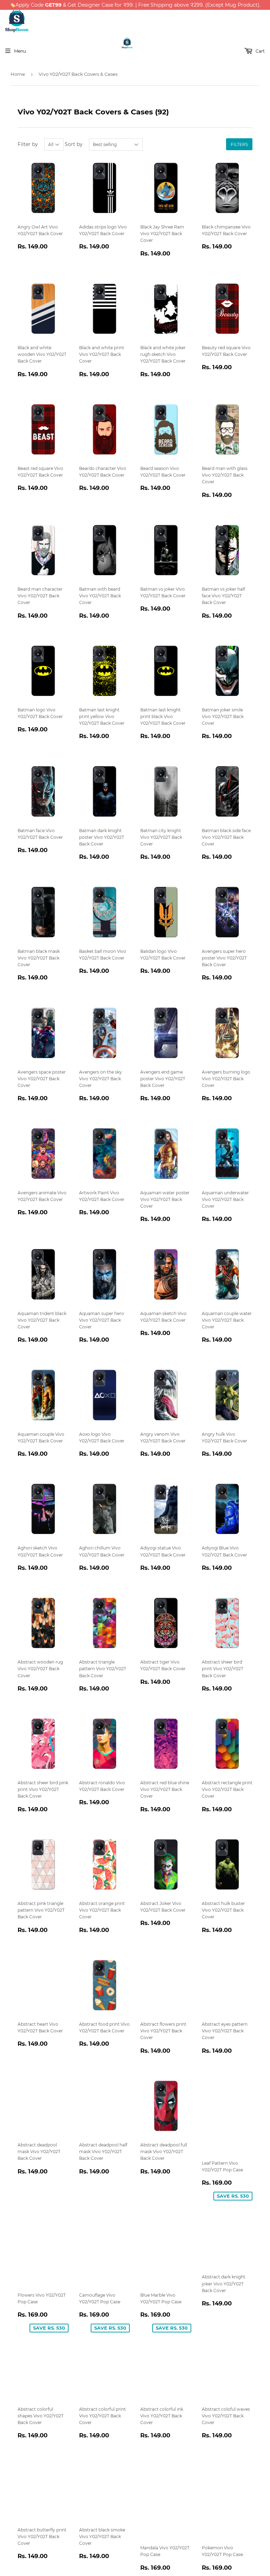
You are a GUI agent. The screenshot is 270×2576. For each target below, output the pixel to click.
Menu (20, 51)
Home (18, 74)
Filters (239, 144)
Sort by (74, 144)
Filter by (28, 144)
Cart (260, 51)
